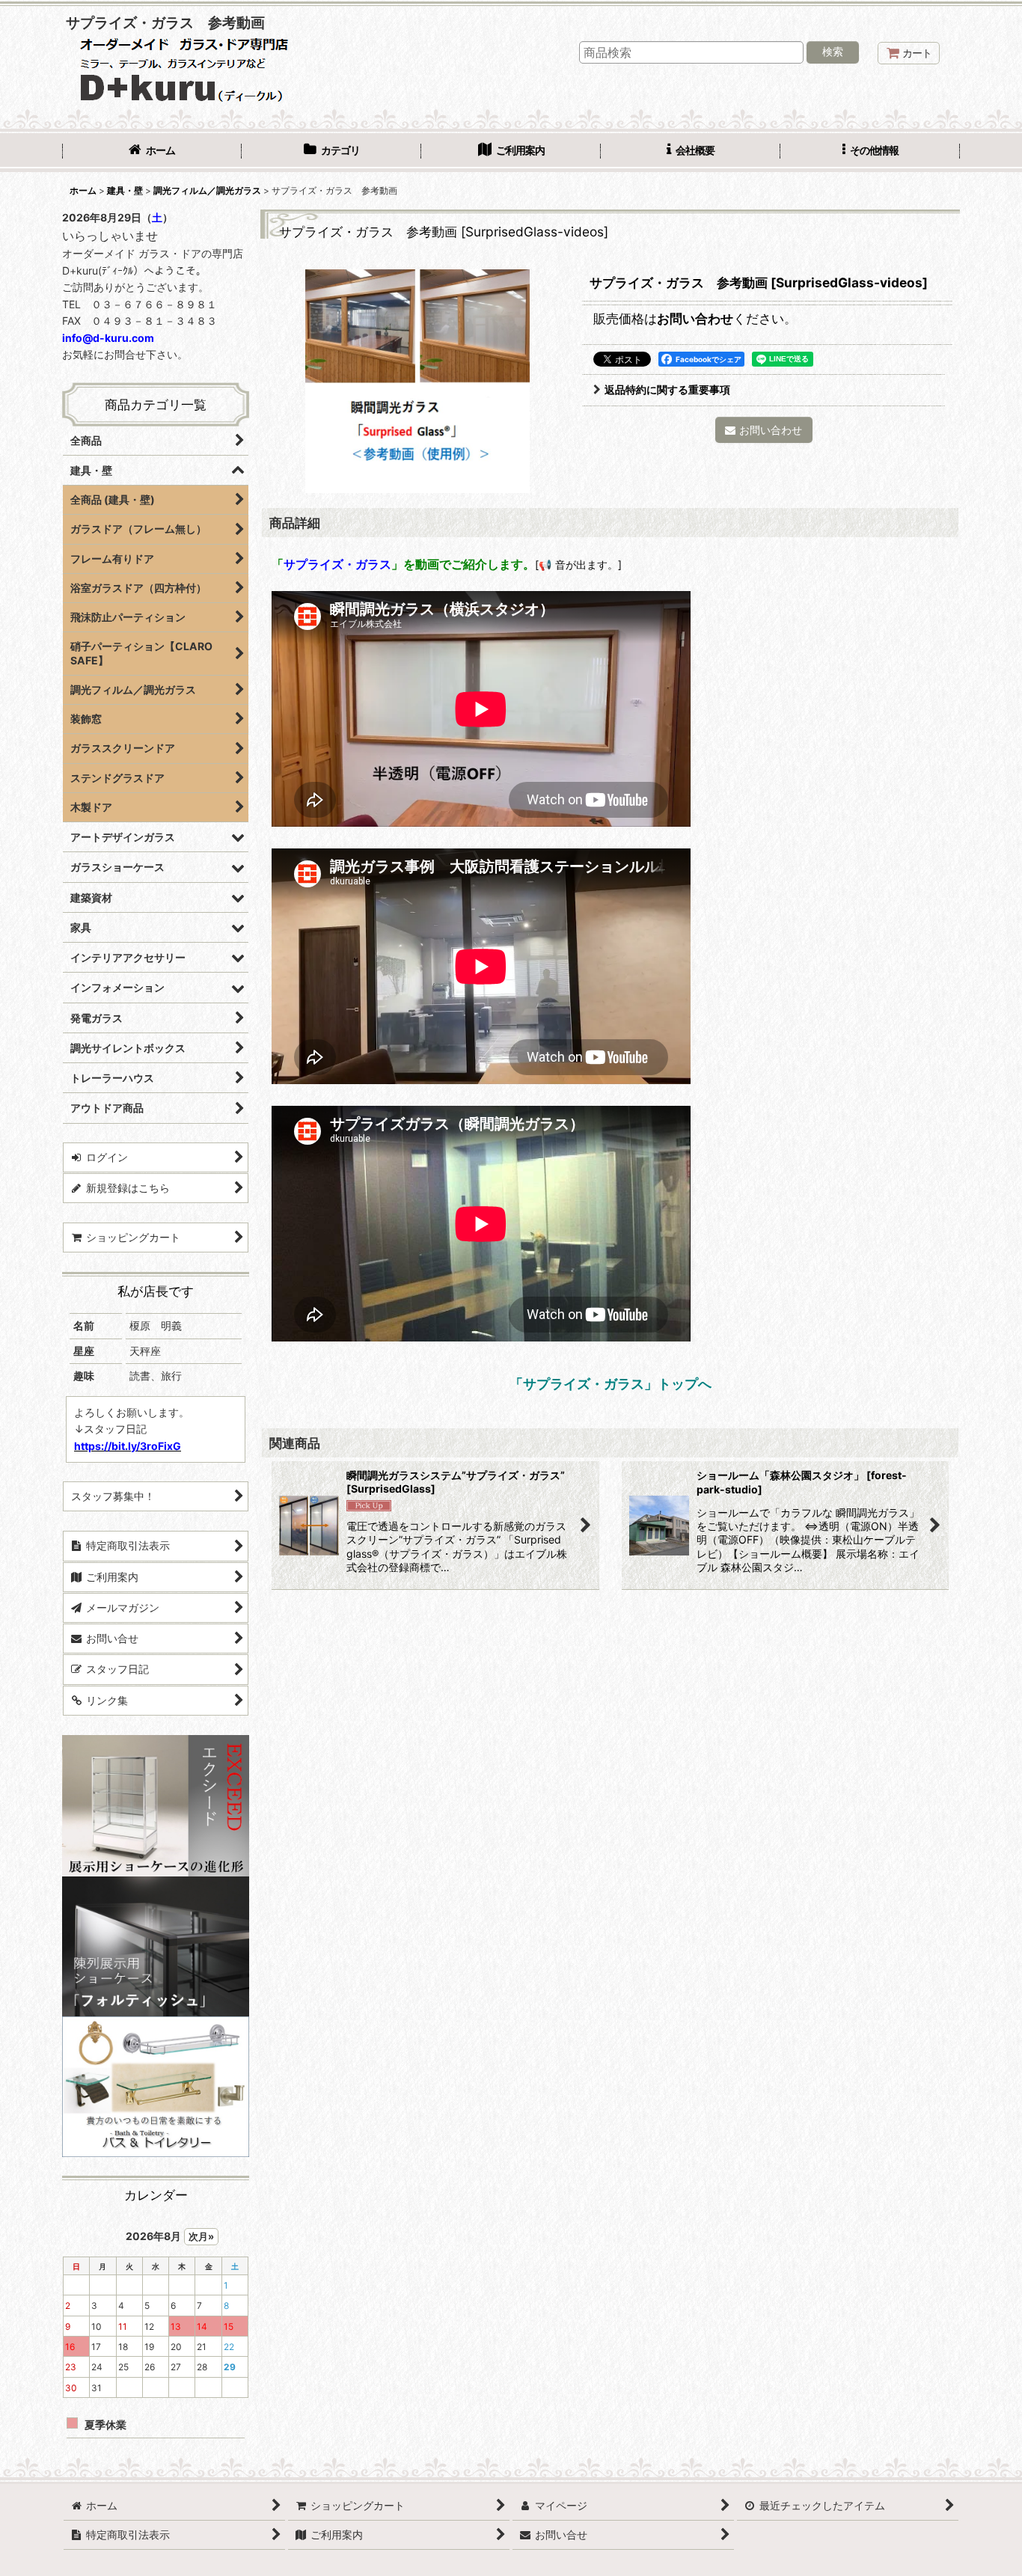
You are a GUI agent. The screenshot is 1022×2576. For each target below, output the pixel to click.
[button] (870, 152)
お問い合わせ (695, 318)
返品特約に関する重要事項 (667, 389)
